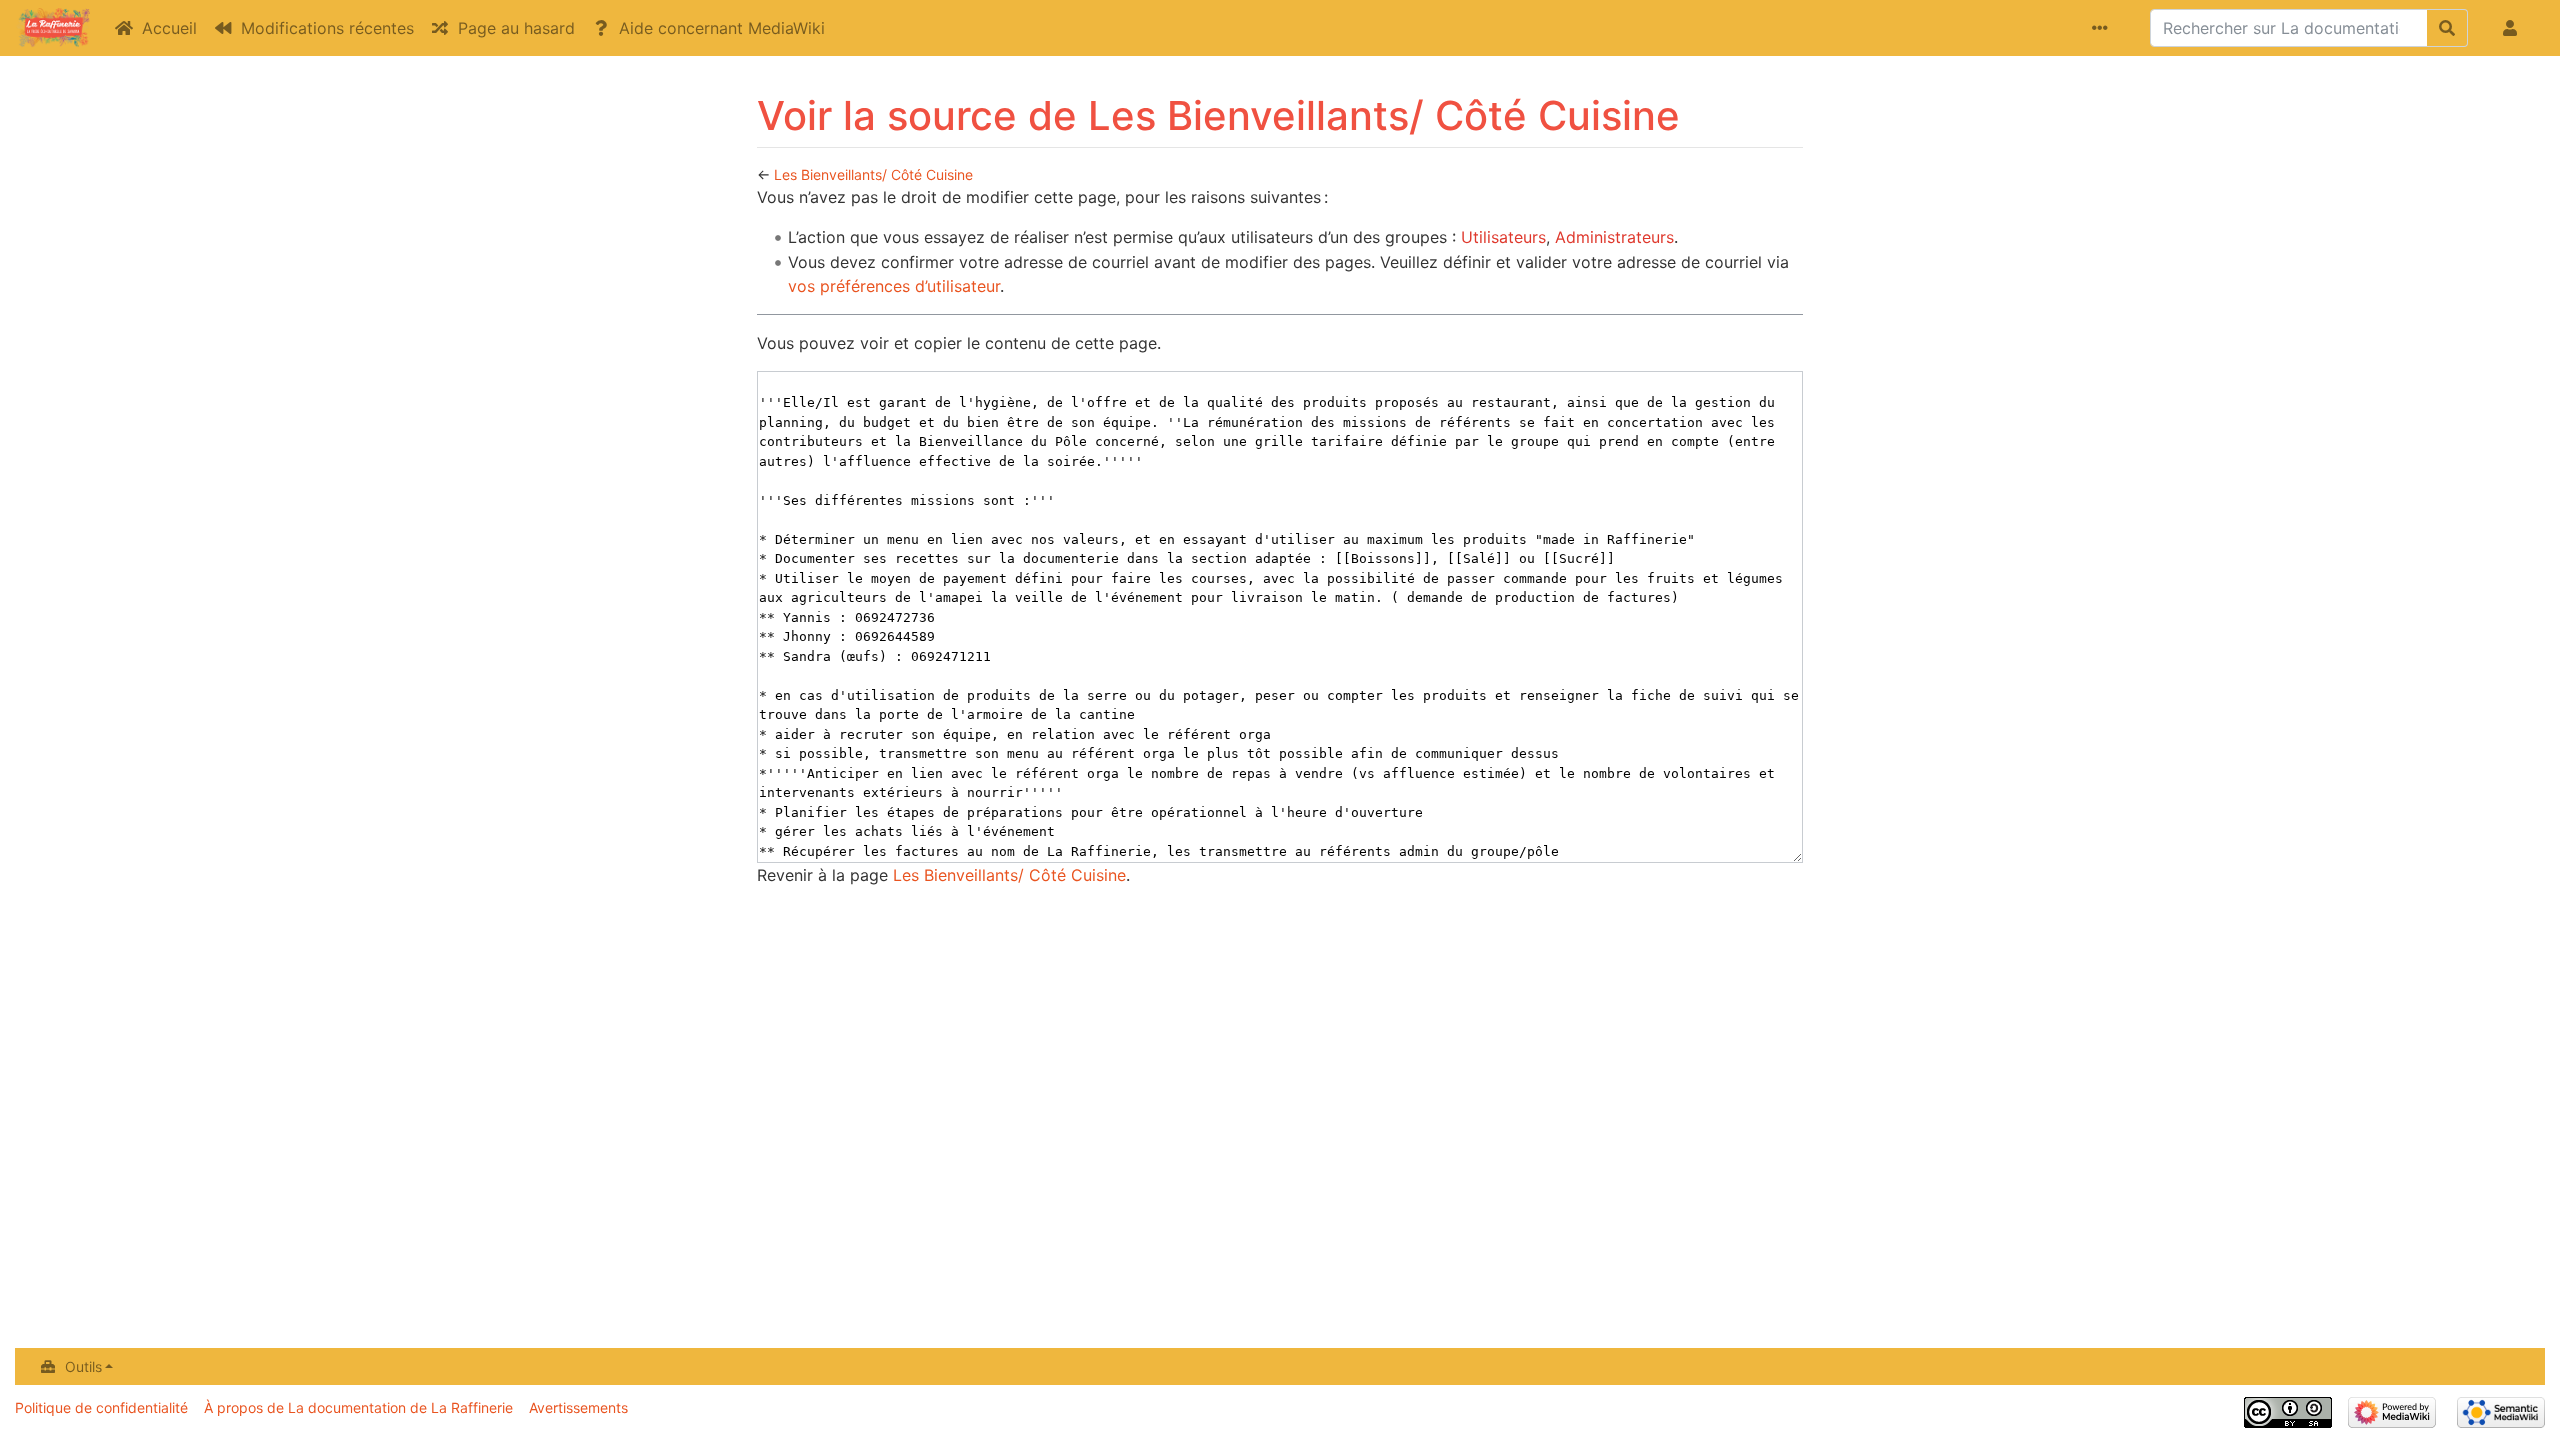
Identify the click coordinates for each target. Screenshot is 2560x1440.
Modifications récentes (327, 28)
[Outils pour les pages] (2104, 28)
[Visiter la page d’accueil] (53, 30)
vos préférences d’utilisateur (894, 286)
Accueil (169, 28)
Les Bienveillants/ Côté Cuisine (873, 174)
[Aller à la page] (2447, 28)
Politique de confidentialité (101, 1407)
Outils (83, 1366)
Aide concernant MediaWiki (722, 28)
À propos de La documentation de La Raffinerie (358, 1407)
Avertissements (578, 1407)
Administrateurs (1614, 237)
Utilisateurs (1503, 237)
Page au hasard (516, 28)
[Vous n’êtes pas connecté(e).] (2514, 28)
